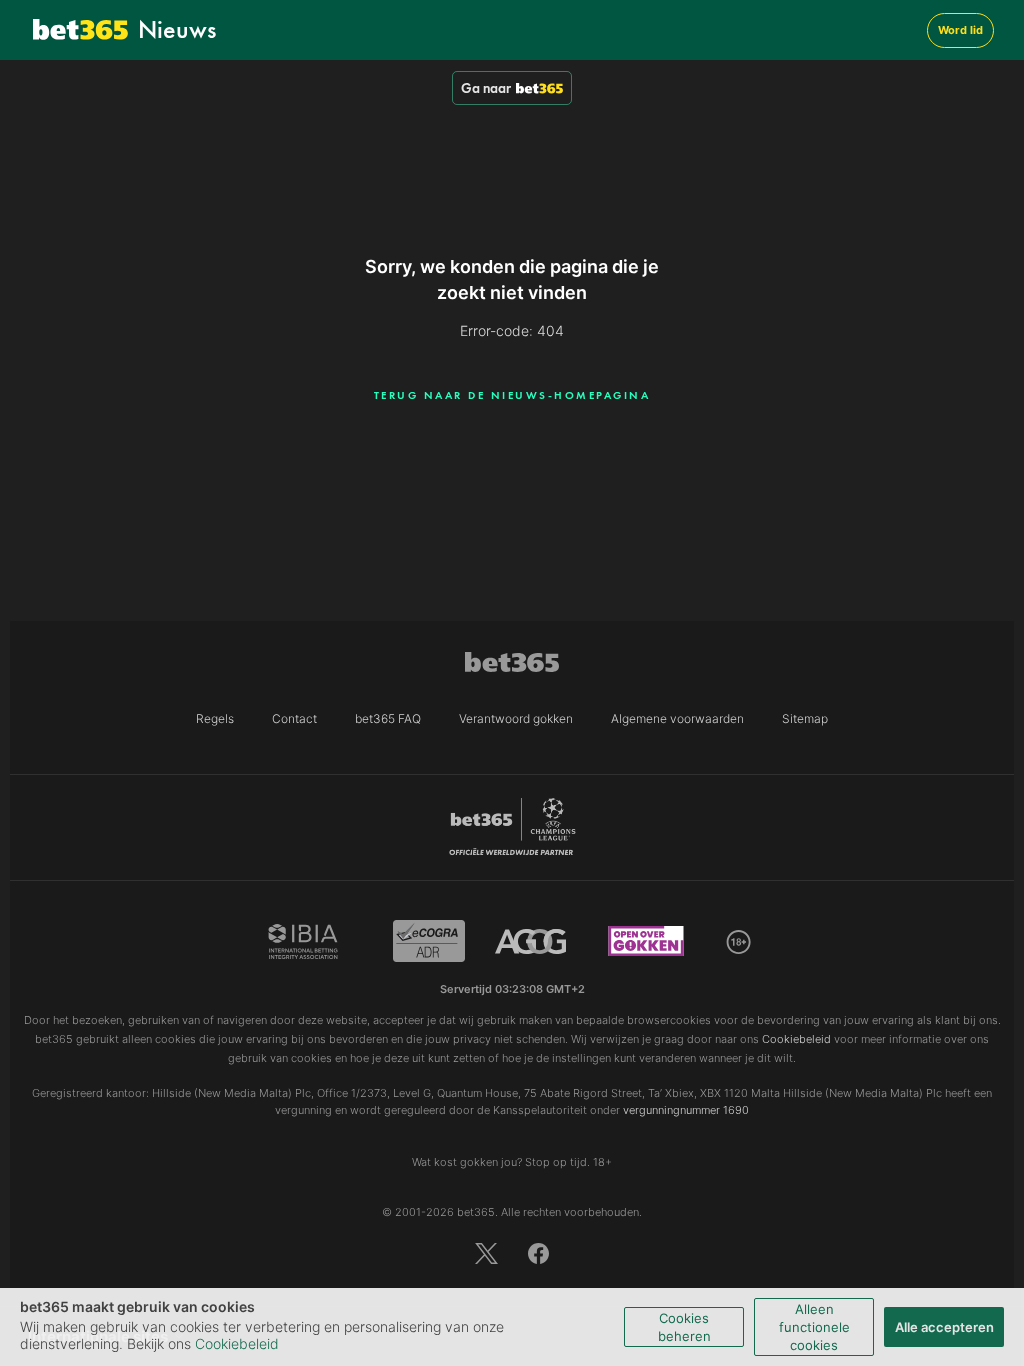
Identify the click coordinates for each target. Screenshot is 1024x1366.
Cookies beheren (684, 1327)
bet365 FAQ (388, 718)
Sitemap (805, 718)
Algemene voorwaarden (677, 718)
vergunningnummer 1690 (686, 1110)
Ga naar (486, 88)
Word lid (960, 30)
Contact (294, 718)
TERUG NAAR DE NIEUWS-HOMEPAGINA (512, 395)
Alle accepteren (944, 1327)
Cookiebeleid (237, 1343)
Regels (215, 718)
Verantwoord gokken (516, 718)
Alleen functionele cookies (814, 1327)
